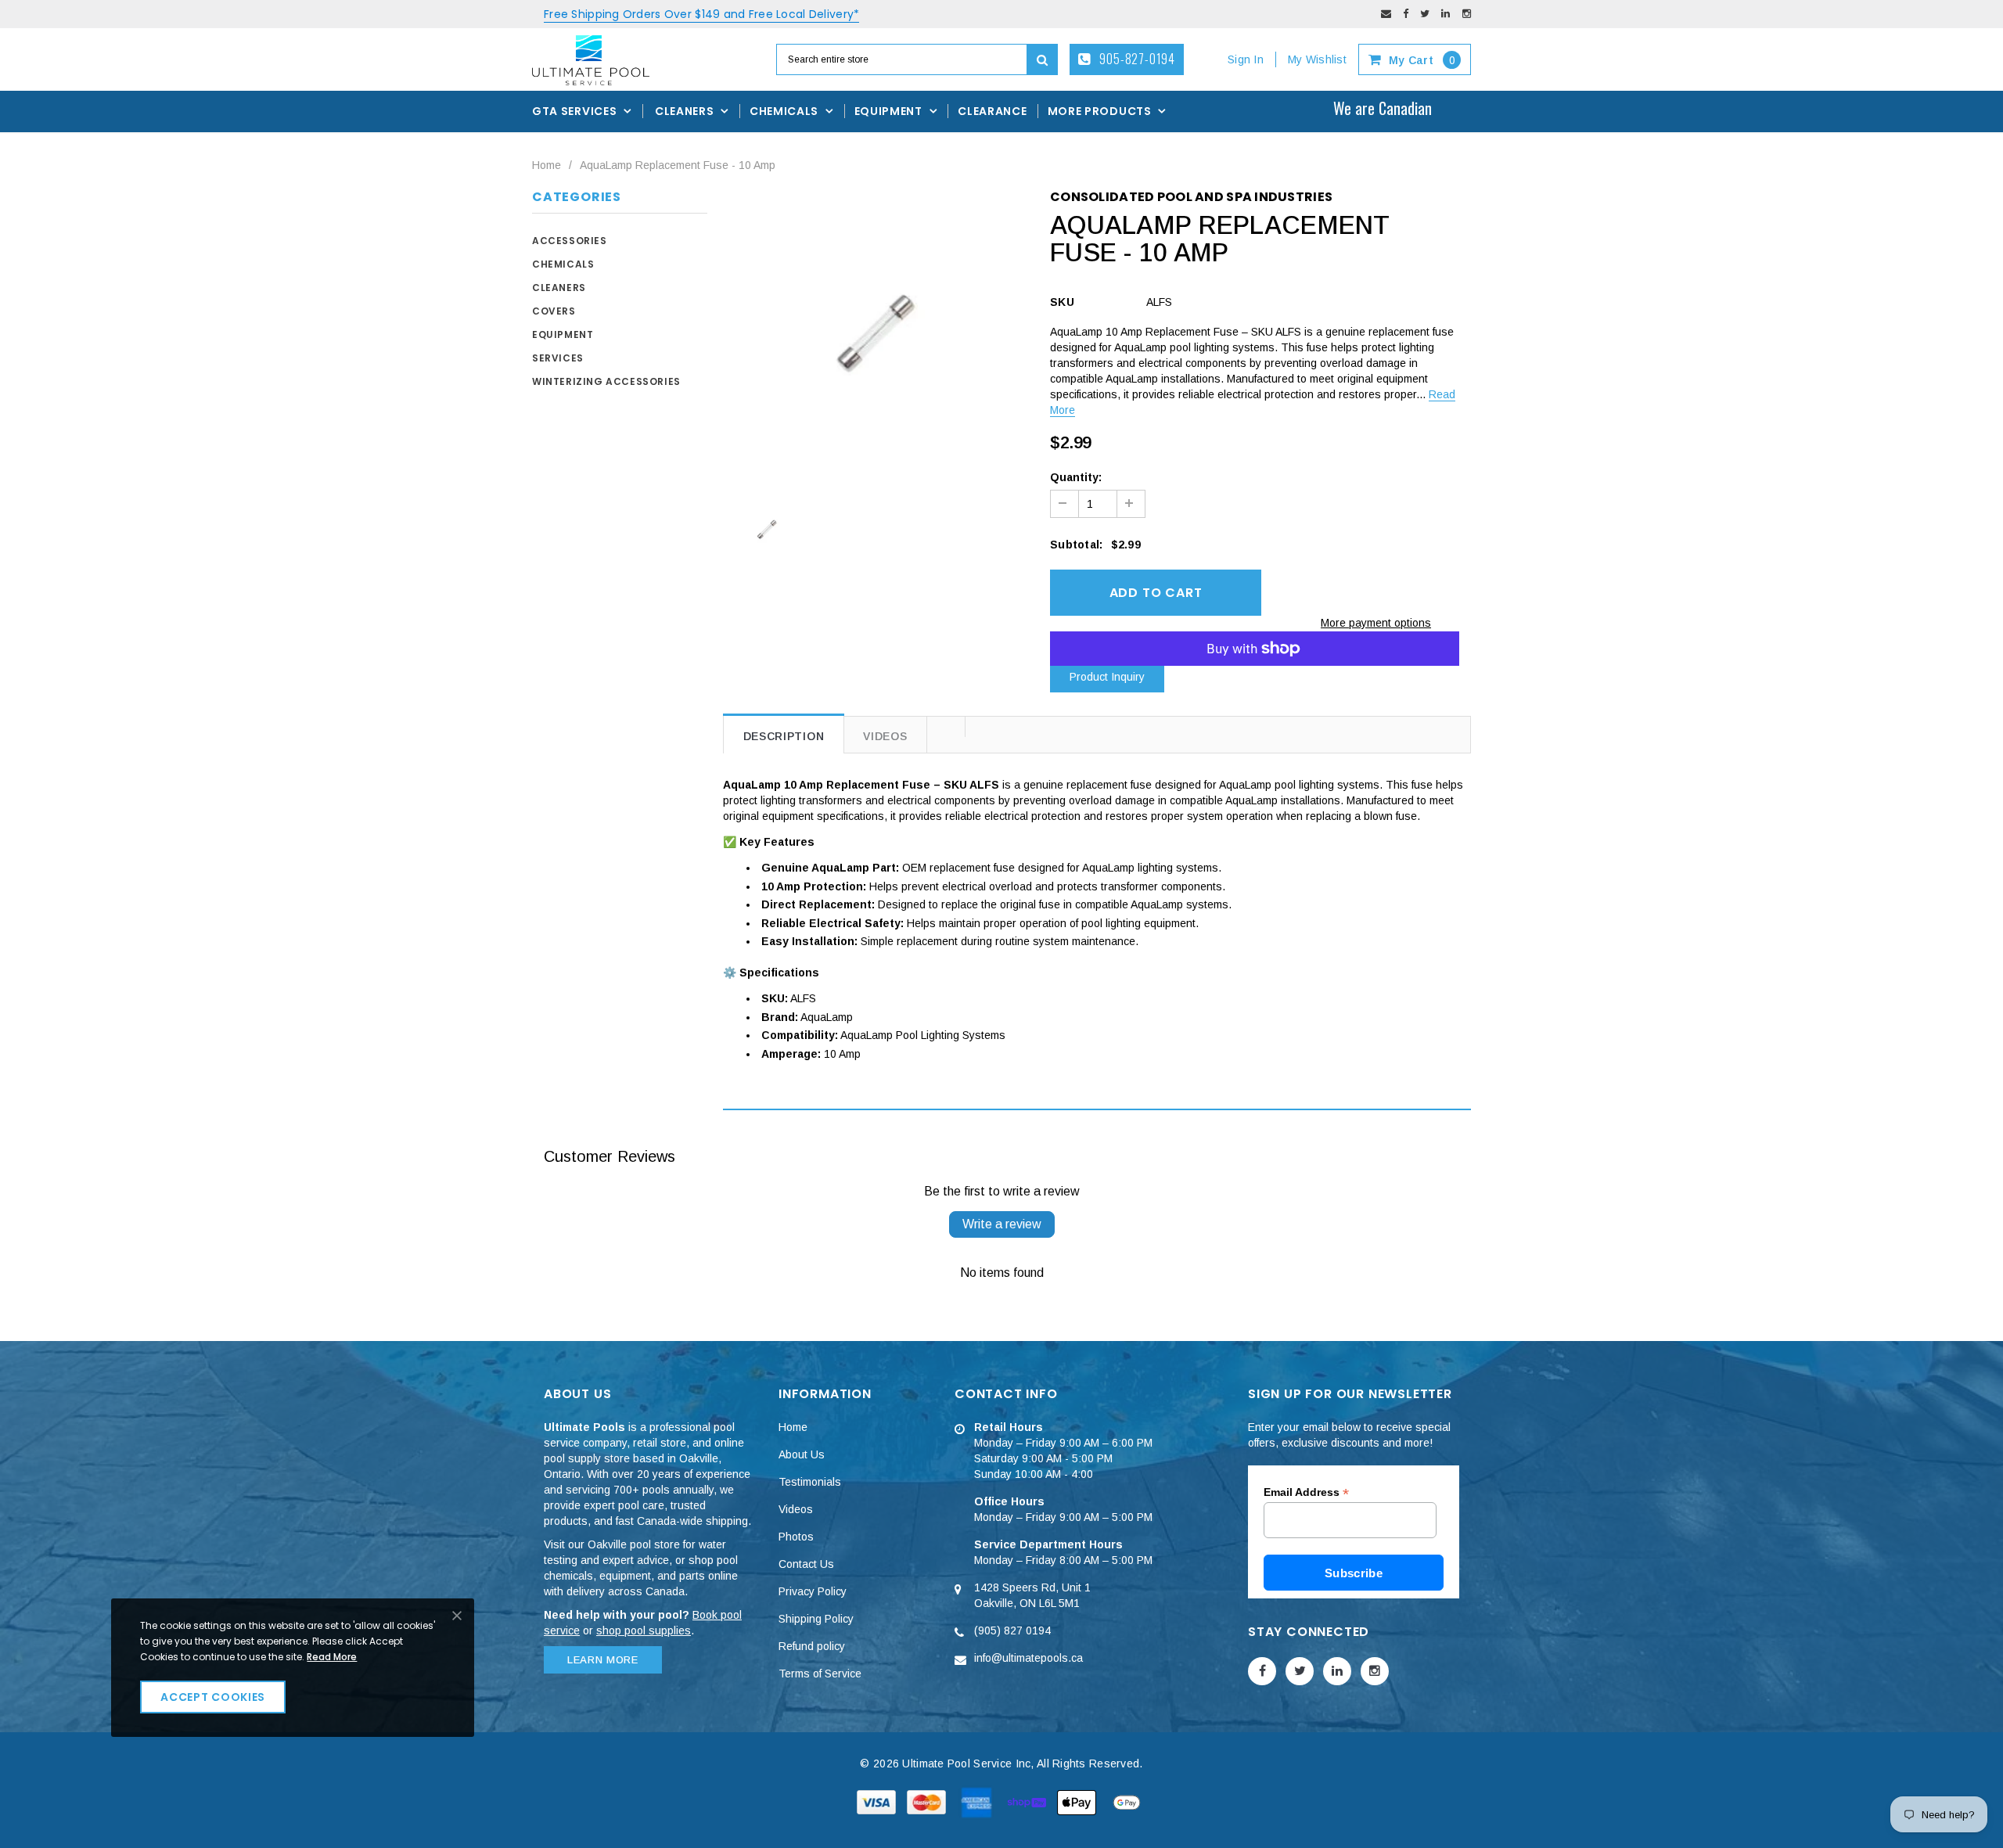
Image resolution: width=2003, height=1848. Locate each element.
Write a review (1002, 1224)
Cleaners (559, 288)
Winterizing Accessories (606, 381)
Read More (332, 1657)
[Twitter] (1425, 14)
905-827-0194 (1136, 59)
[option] (875, 334)
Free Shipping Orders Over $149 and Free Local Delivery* (701, 14)
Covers (554, 311)
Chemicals (563, 264)
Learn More (603, 1660)
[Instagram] (1467, 14)
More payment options (1376, 623)
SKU (1062, 302)
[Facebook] (1406, 14)
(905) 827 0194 (1012, 1630)
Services (558, 358)
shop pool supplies (644, 1630)
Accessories (570, 241)
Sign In (1246, 59)
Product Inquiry (1107, 677)
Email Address (1306, 1492)
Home (547, 165)
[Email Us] (1386, 14)
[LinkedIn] (1446, 14)
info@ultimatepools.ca (1028, 1658)
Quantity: (1076, 477)
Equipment (563, 334)
